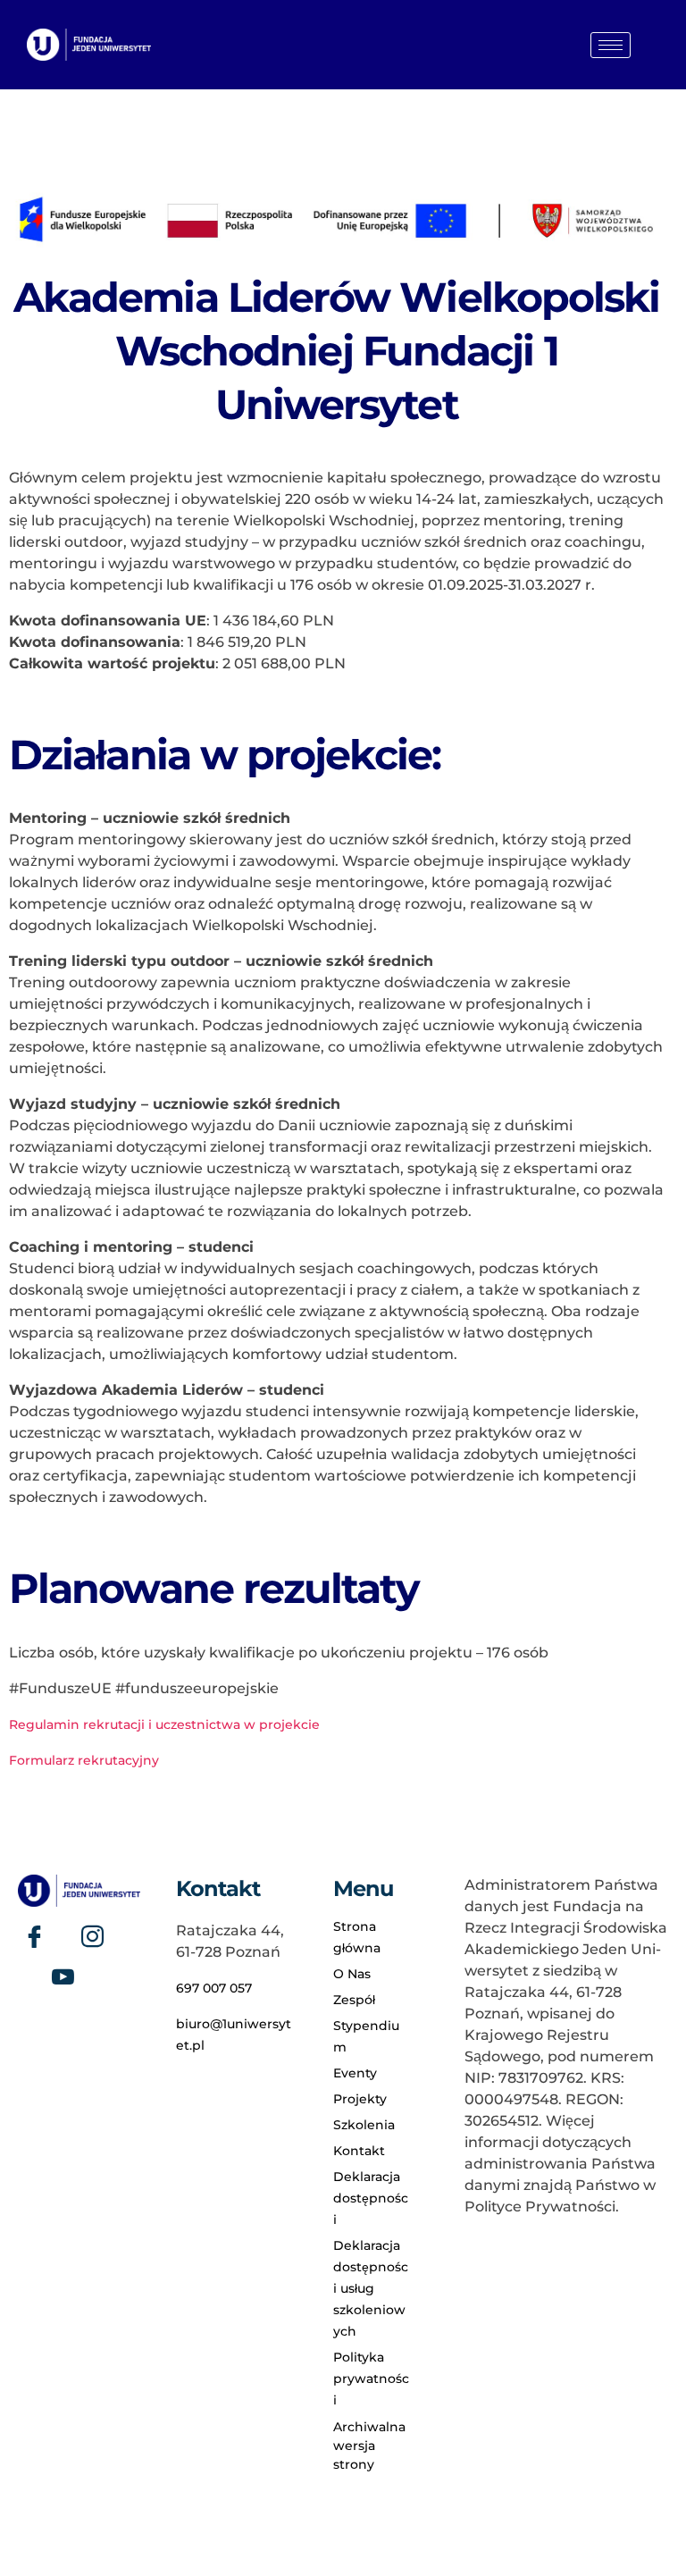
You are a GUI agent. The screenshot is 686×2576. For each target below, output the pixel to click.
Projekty (360, 2099)
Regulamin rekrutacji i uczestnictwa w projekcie (164, 1724)
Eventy (355, 2073)
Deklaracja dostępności (371, 2198)
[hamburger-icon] (611, 45)
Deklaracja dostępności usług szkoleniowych (371, 2288)
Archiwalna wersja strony (369, 2446)
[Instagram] (92, 1936)
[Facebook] (34, 1936)
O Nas (352, 1974)
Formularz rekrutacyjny (84, 1760)
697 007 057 (214, 1988)
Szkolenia (364, 2125)
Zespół (354, 2000)
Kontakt (359, 2151)
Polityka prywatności (371, 2379)
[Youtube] (63, 1976)
